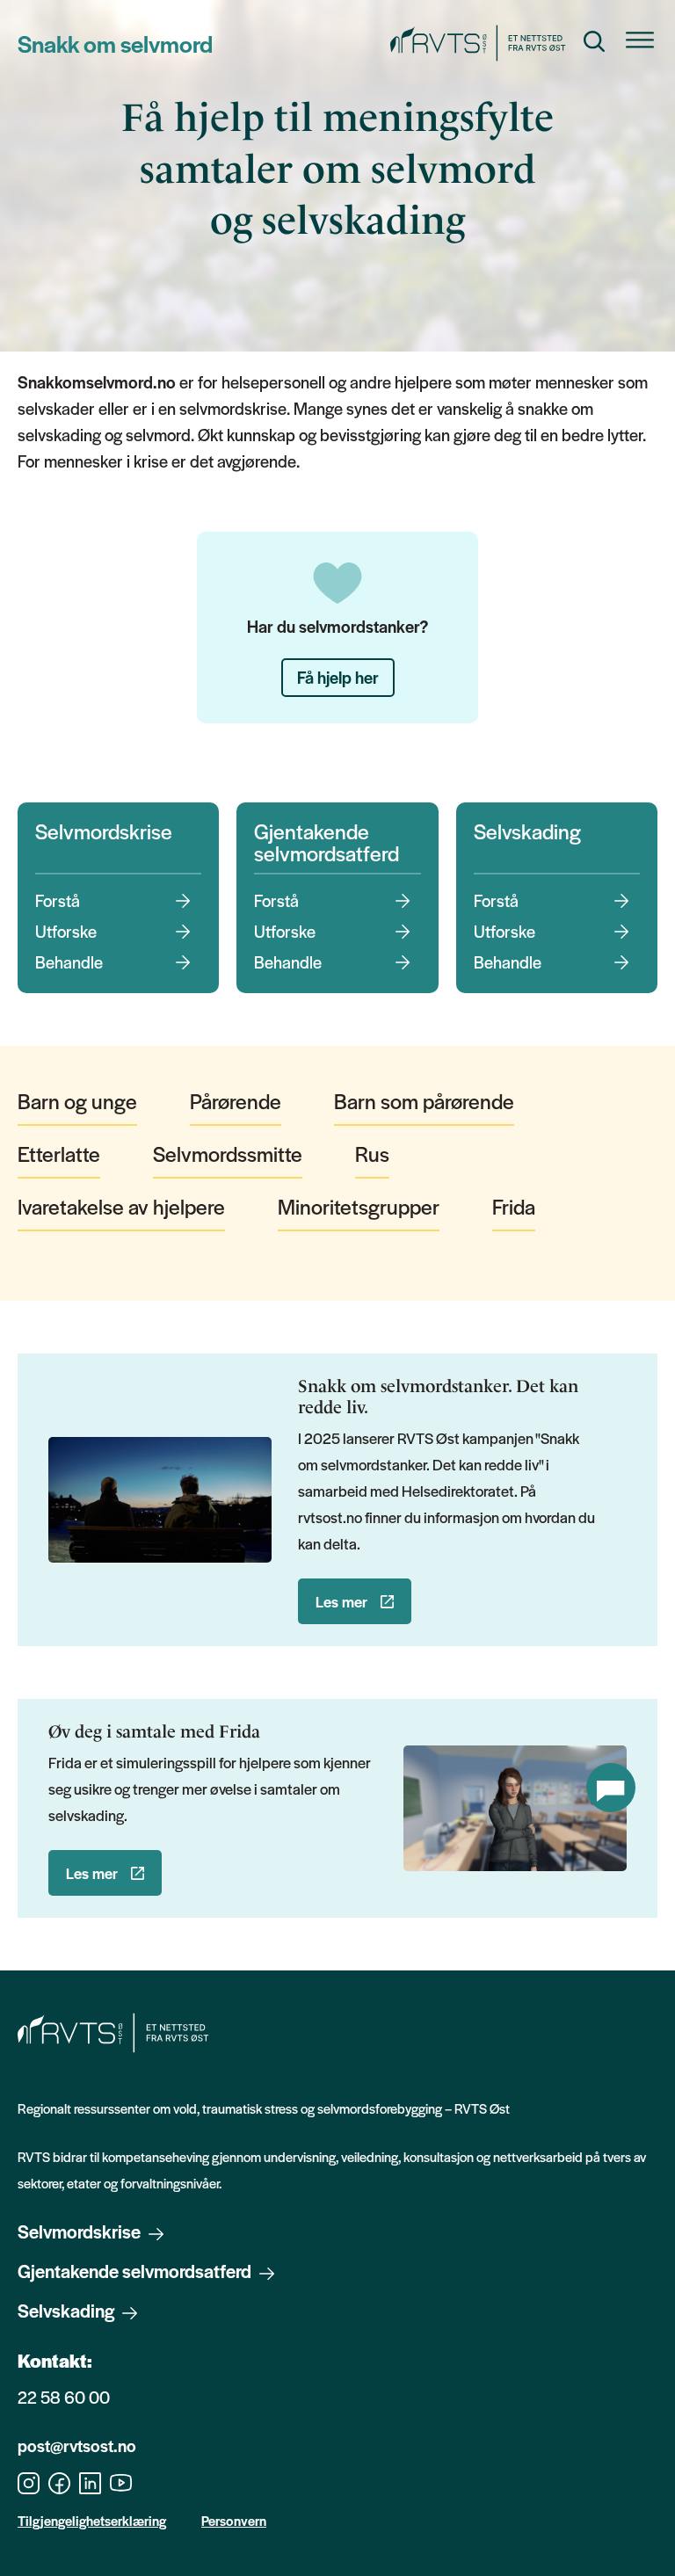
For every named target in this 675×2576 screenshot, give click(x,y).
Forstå (58, 901)
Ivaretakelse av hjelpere (121, 1206)
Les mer (341, 1601)
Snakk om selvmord (115, 43)
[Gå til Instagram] (29, 2481)
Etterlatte (59, 1154)
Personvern (234, 2520)
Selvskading (527, 831)
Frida (514, 1206)
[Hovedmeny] (640, 44)
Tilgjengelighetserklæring (92, 2520)
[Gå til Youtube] (121, 2481)
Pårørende (236, 1101)
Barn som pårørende (424, 1101)
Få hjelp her (338, 677)
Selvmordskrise (104, 831)
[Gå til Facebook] (59, 2481)
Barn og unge (77, 1101)
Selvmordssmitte (228, 1154)
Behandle (69, 962)
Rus (372, 1154)
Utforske (66, 932)
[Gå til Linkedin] (90, 2481)
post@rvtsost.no (77, 2445)
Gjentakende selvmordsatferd (327, 842)
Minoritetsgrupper (359, 1206)
